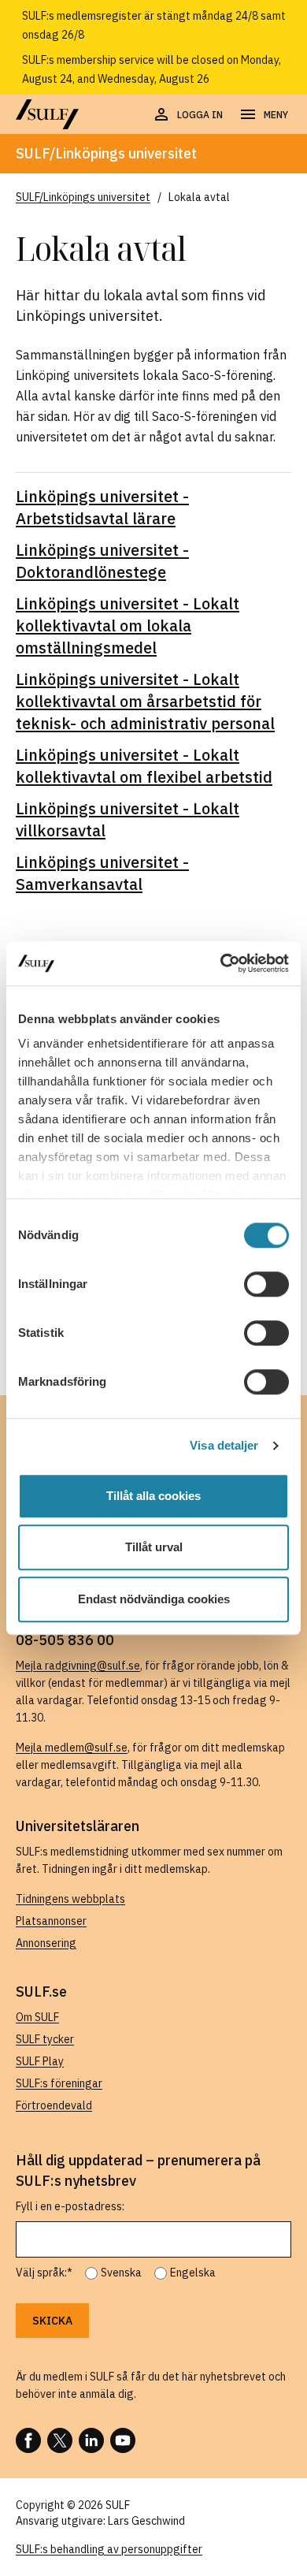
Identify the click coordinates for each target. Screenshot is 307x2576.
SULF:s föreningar (59, 2083)
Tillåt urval (154, 1547)
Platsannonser (51, 1921)
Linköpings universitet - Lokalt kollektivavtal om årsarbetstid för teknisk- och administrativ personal (145, 701)
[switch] (266, 1284)
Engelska (193, 2273)
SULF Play (40, 2061)
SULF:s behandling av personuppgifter (109, 2549)
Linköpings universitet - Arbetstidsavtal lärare (102, 507)
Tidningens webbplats (70, 1899)
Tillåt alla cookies (153, 1496)
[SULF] (47, 114)
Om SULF (37, 2017)
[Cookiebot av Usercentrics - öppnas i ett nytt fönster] (221, 963)
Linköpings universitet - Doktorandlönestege (102, 561)
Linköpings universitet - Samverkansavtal (102, 873)
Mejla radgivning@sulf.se (78, 1666)
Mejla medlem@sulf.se (72, 1748)
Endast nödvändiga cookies (154, 1599)
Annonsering (46, 1943)
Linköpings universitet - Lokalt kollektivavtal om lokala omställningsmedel (128, 625)
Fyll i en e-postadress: (70, 2206)
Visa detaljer (224, 1445)
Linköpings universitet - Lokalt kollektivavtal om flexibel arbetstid (144, 766)
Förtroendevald (54, 2105)
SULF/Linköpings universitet (106, 153)
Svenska (121, 2273)
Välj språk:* (44, 2273)
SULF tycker (45, 2039)
